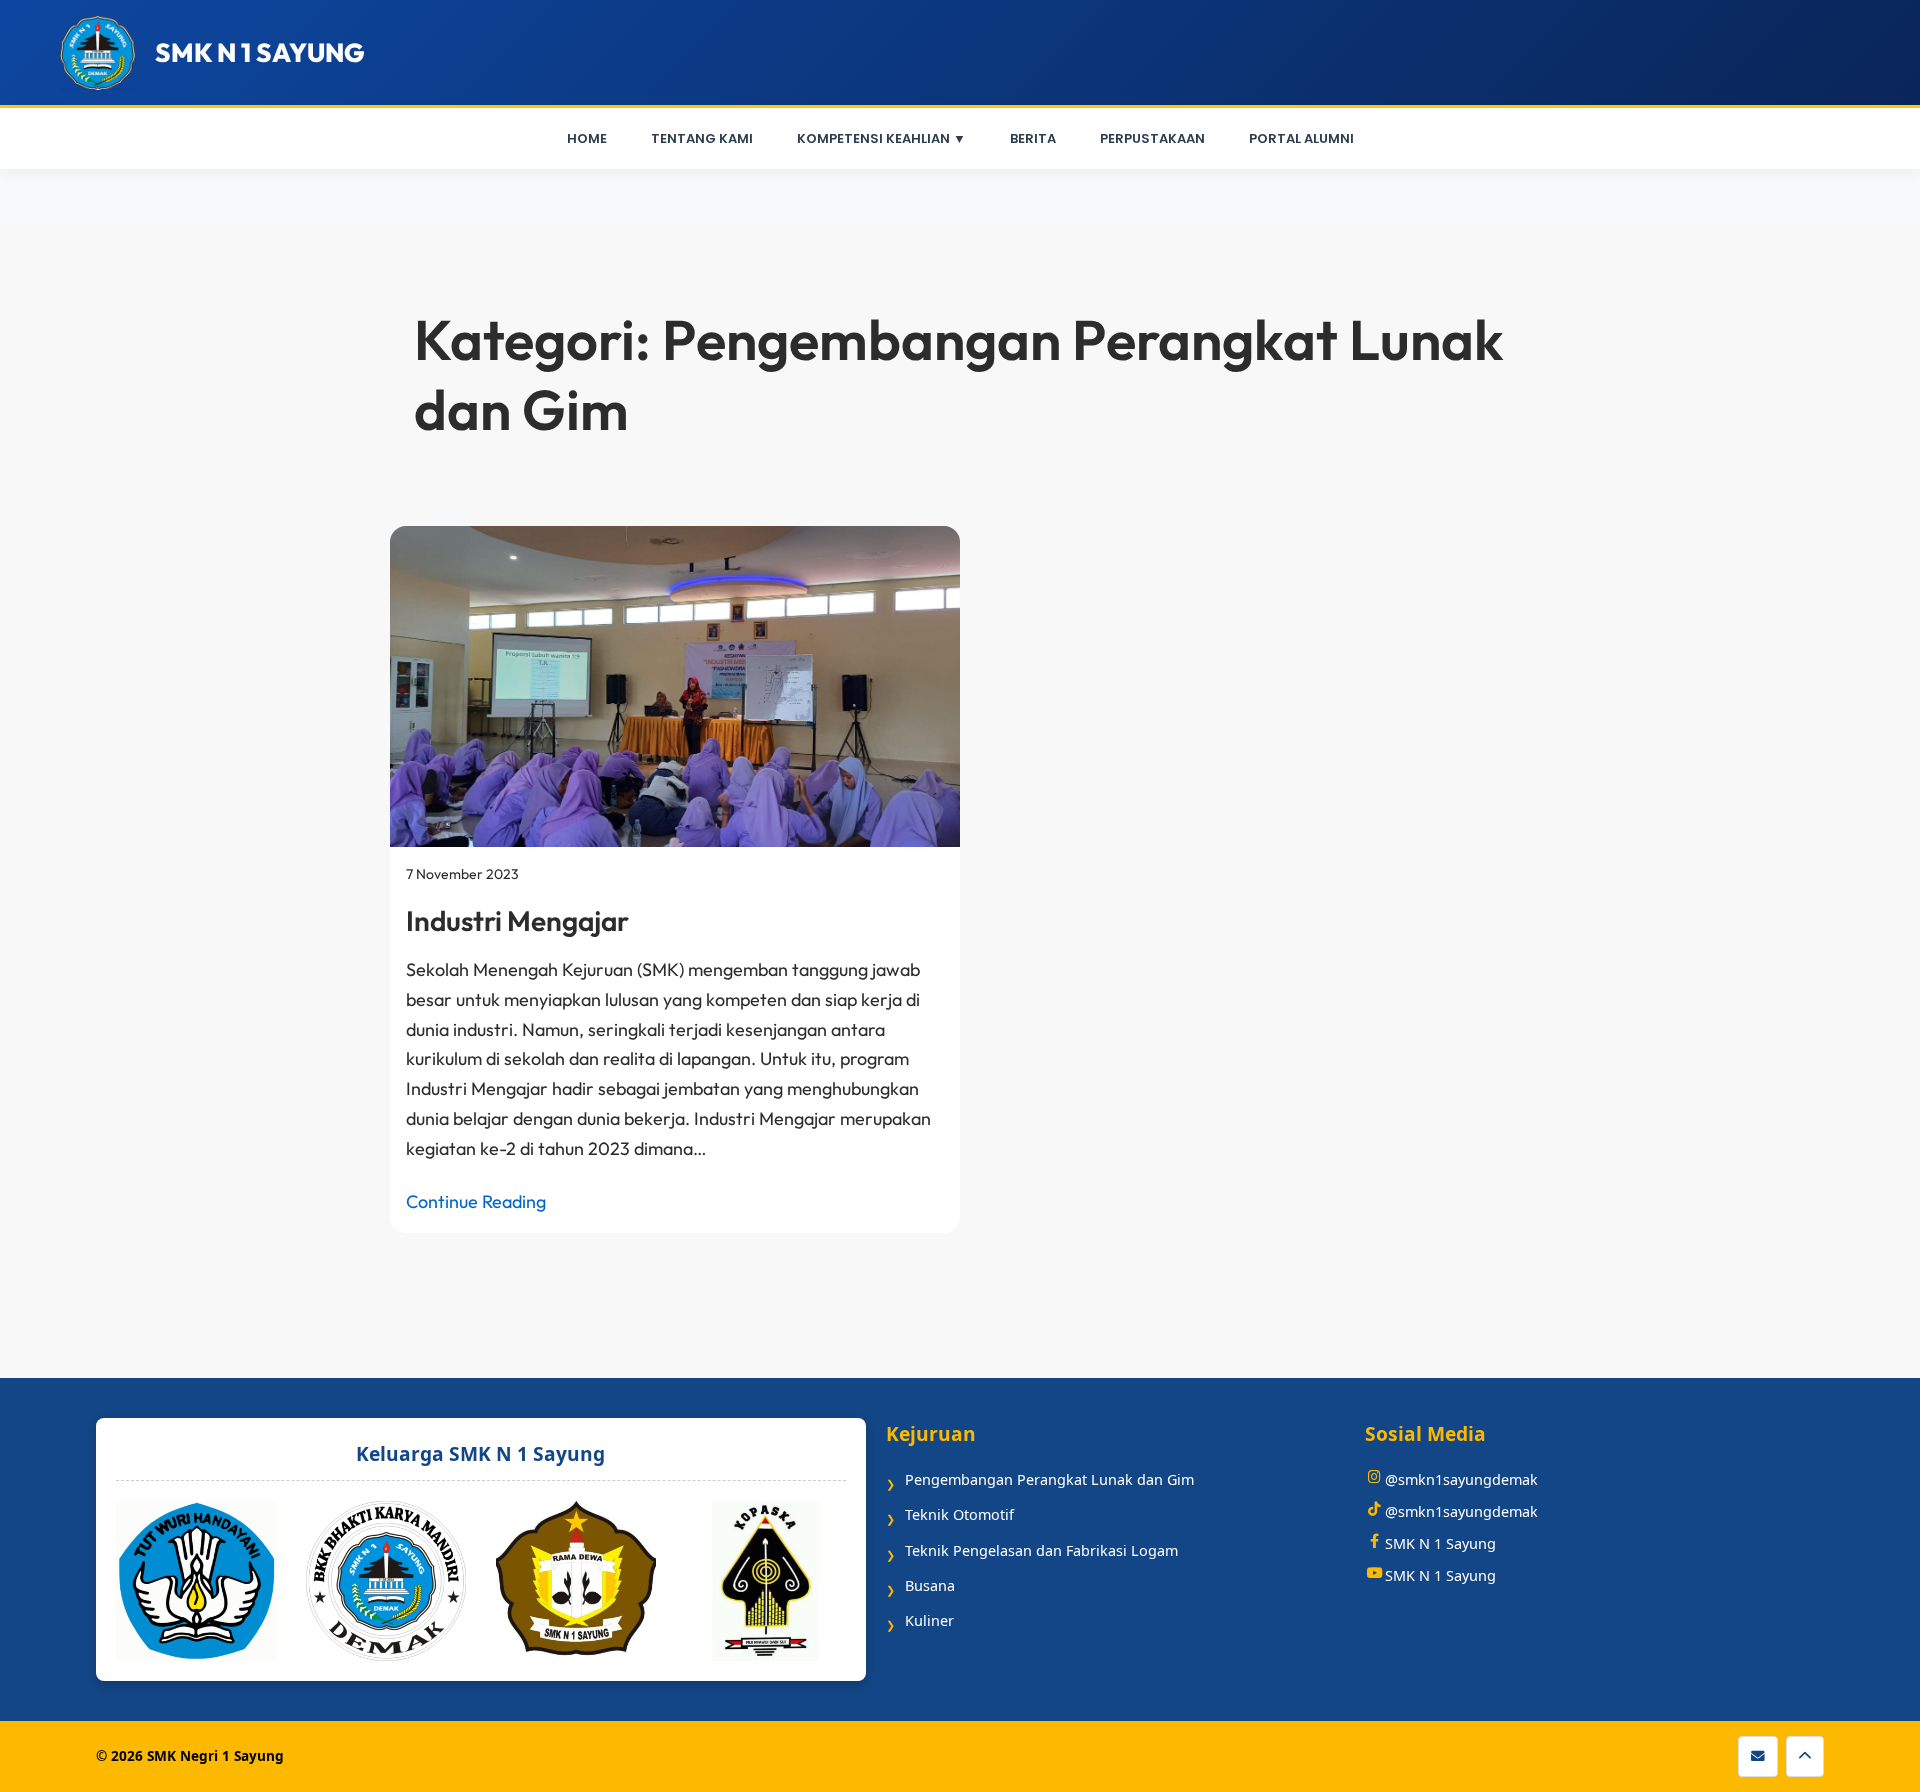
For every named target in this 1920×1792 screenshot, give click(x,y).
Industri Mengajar (517, 920)
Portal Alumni (1301, 138)
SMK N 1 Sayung (1440, 1543)
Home (587, 138)
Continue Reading (476, 1201)
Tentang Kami (702, 138)
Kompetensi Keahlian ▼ (881, 138)
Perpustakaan (1152, 138)
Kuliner (929, 1620)
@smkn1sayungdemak (1461, 1479)
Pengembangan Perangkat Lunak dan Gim (1049, 1479)
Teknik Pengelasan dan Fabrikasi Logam (1041, 1550)
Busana (930, 1585)
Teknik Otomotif (959, 1514)
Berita (1033, 138)
